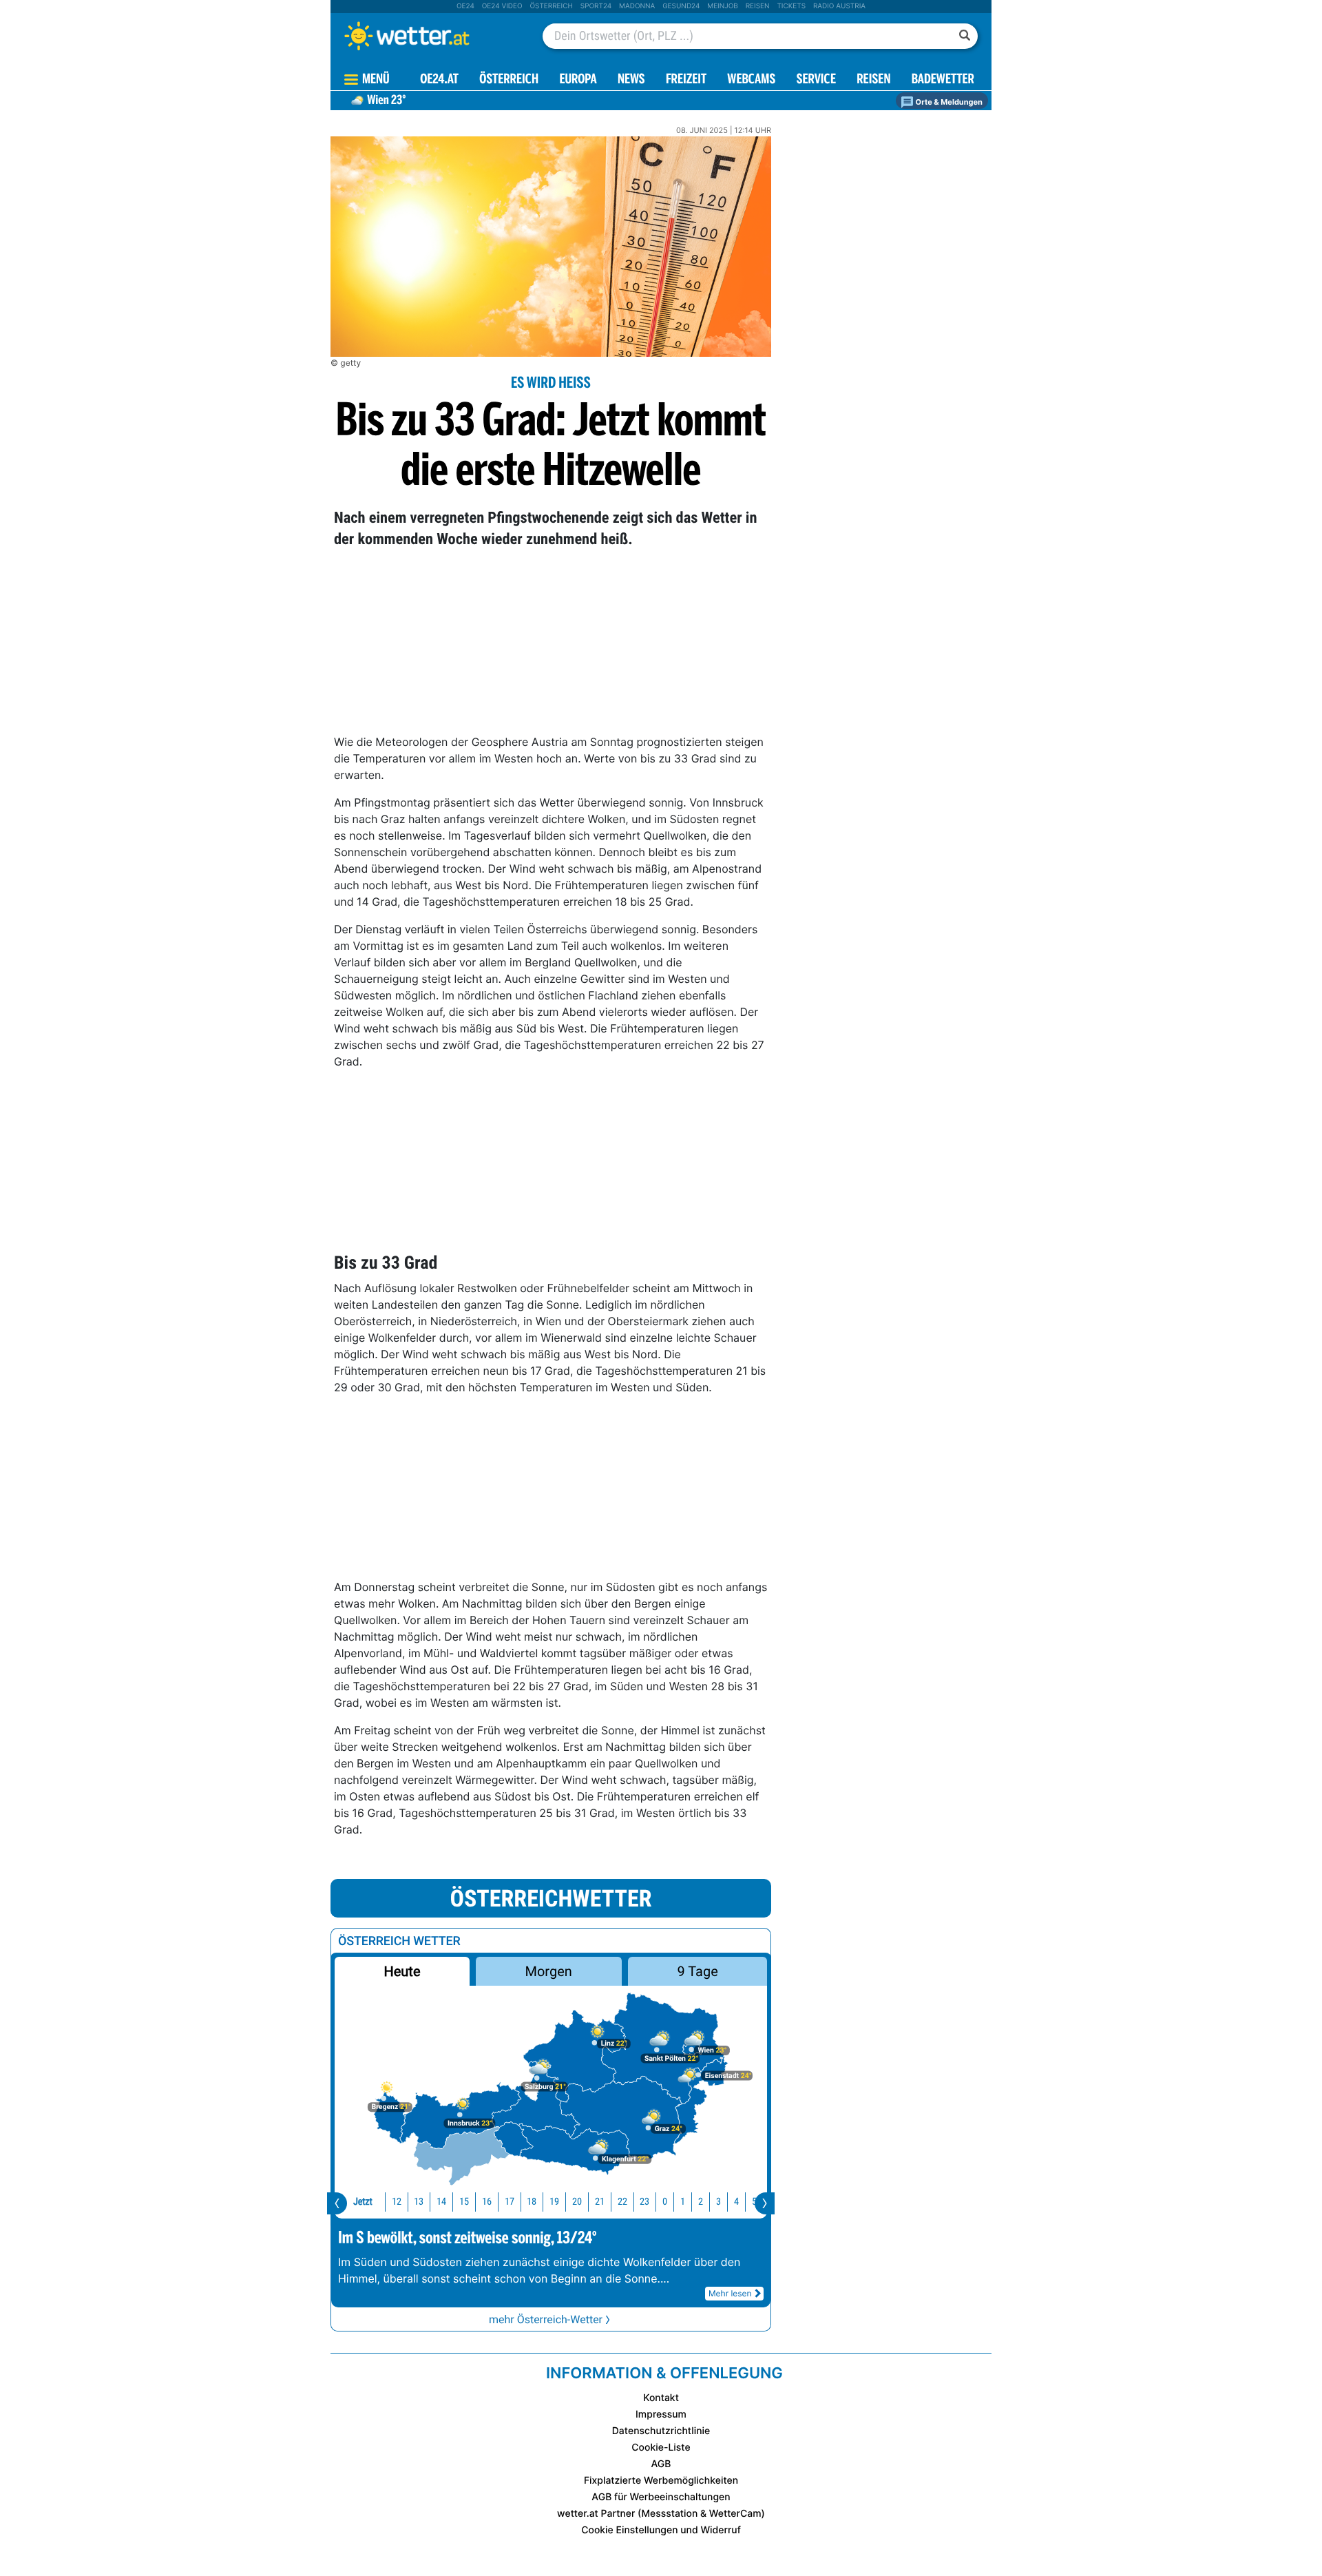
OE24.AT (439, 80)
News (631, 80)
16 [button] (487, 2202)
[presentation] (337, 2203)
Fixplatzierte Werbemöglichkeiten (661, 2481)
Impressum (661, 2414)
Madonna (637, 6)
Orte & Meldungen (948, 102)
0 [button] (665, 2202)
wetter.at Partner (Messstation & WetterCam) (661, 2514)
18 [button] (532, 2202)
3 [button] (718, 2202)
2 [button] (701, 2202)
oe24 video (502, 6)
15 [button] (464, 2202)
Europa (578, 80)
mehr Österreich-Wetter (546, 2319)
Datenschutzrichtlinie (661, 2431)
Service (816, 80)
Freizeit (686, 80)
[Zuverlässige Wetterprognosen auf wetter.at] (430, 36)
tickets (791, 6)
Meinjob (723, 6)
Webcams (751, 80)
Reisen (758, 6)
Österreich (551, 6)
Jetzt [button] (363, 2202)
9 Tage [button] (697, 1971)
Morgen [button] (549, 1971)
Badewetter (943, 80)
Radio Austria (839, 6)
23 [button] (644, 2202)
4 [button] (736, 2202)
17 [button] (510, 2202)
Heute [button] (402, 1971)
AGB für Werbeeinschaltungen (661, 2497)
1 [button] (683, 2202)
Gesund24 (681, 6)
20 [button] (577, 2202)
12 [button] (397, 2202)
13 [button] (419, 2202)
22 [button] (622, 2202)
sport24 (596, 6)
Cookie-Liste (661, 2448)
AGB (661, 2464)
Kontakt (661, 2398)
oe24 (465, 6)
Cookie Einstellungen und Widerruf (661, 2530)
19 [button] (554, 2202)
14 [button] (441, 2202)
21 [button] (600, 2202)
